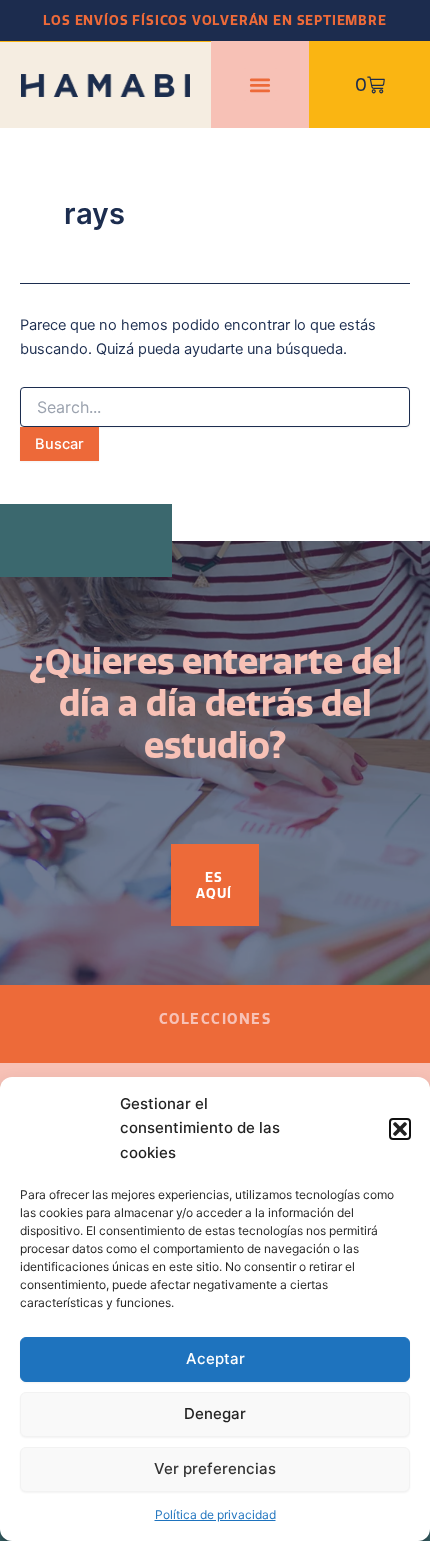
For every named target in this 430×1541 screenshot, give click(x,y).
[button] (400, 1129)
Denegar (215, 1413)
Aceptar (215, 1358)
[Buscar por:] (215, 407)
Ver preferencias (215, 1468)
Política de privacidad (215, 1514)
